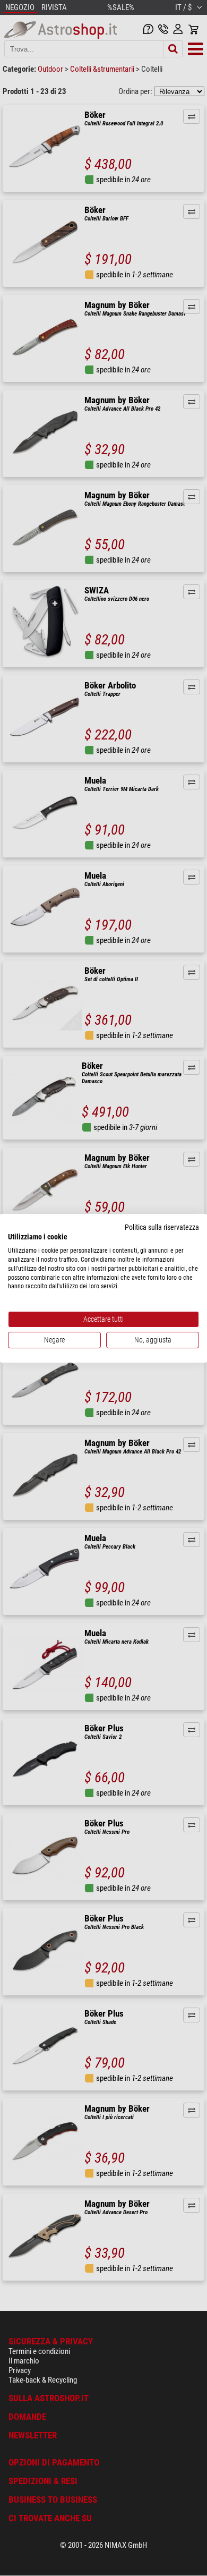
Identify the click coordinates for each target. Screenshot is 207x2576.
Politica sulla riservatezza (162, 1227)
